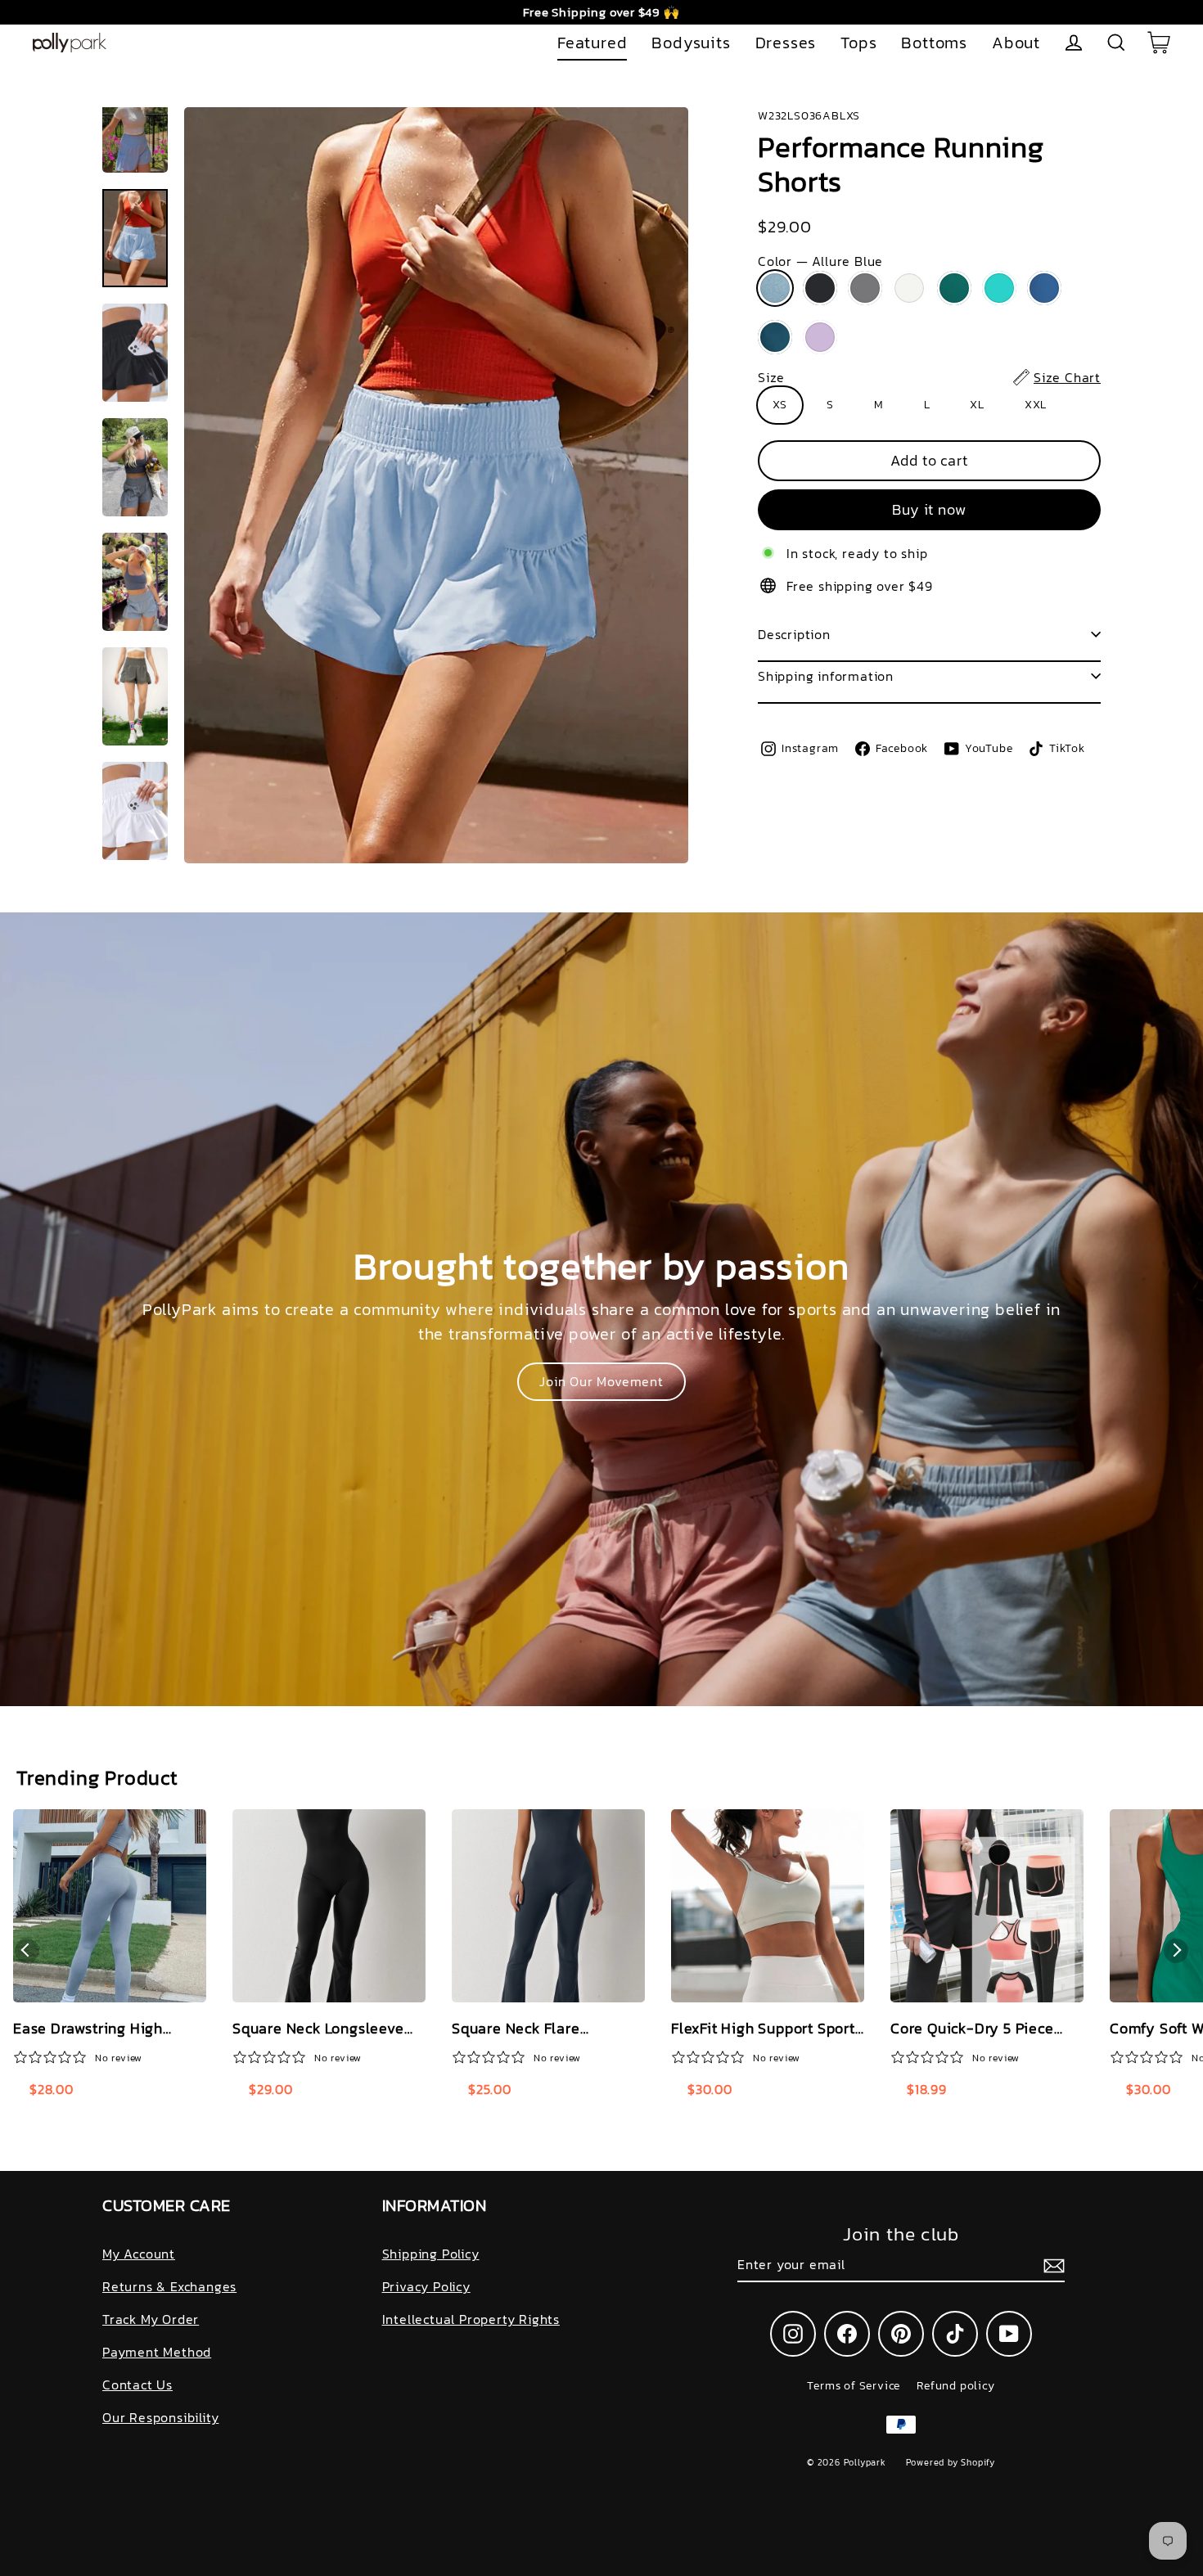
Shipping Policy (431, 2254)
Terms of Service (854, 2386)
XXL (1036, 405)
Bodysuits (691, 43)
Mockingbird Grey (865, 288)
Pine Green (954, 288)
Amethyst (820, 337)
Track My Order (151, 2319)
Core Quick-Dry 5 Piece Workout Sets (972, 2029)
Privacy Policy (426, 2286)
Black (820, 288)
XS (780, 405)
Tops (858, 43)
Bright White (909, 288)
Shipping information (826, 676)
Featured (592, 43)
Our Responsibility (160, 2417)
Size (929, 377)
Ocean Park (999, 288)
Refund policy (955, 2386)
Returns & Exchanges (169, 2286)
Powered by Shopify (951, 2462)
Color (820, 261)
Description (794, 634)
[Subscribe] (1052, 2265)
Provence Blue (1044, 288)
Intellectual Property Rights (471, 2319)
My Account (139, 2254)
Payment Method (157, 2352)
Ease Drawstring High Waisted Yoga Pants (88, 2029)
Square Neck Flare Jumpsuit (516, 2029)
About (1016, 43)
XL (977, 405)
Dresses (786, 43)
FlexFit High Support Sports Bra (767, 2029)
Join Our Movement (601, 1381)
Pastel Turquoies (775, 337)
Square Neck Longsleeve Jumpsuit (318, 2029)
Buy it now (929, 509)
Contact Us (137, 2385)
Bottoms (934, 43)
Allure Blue (775, 288)
